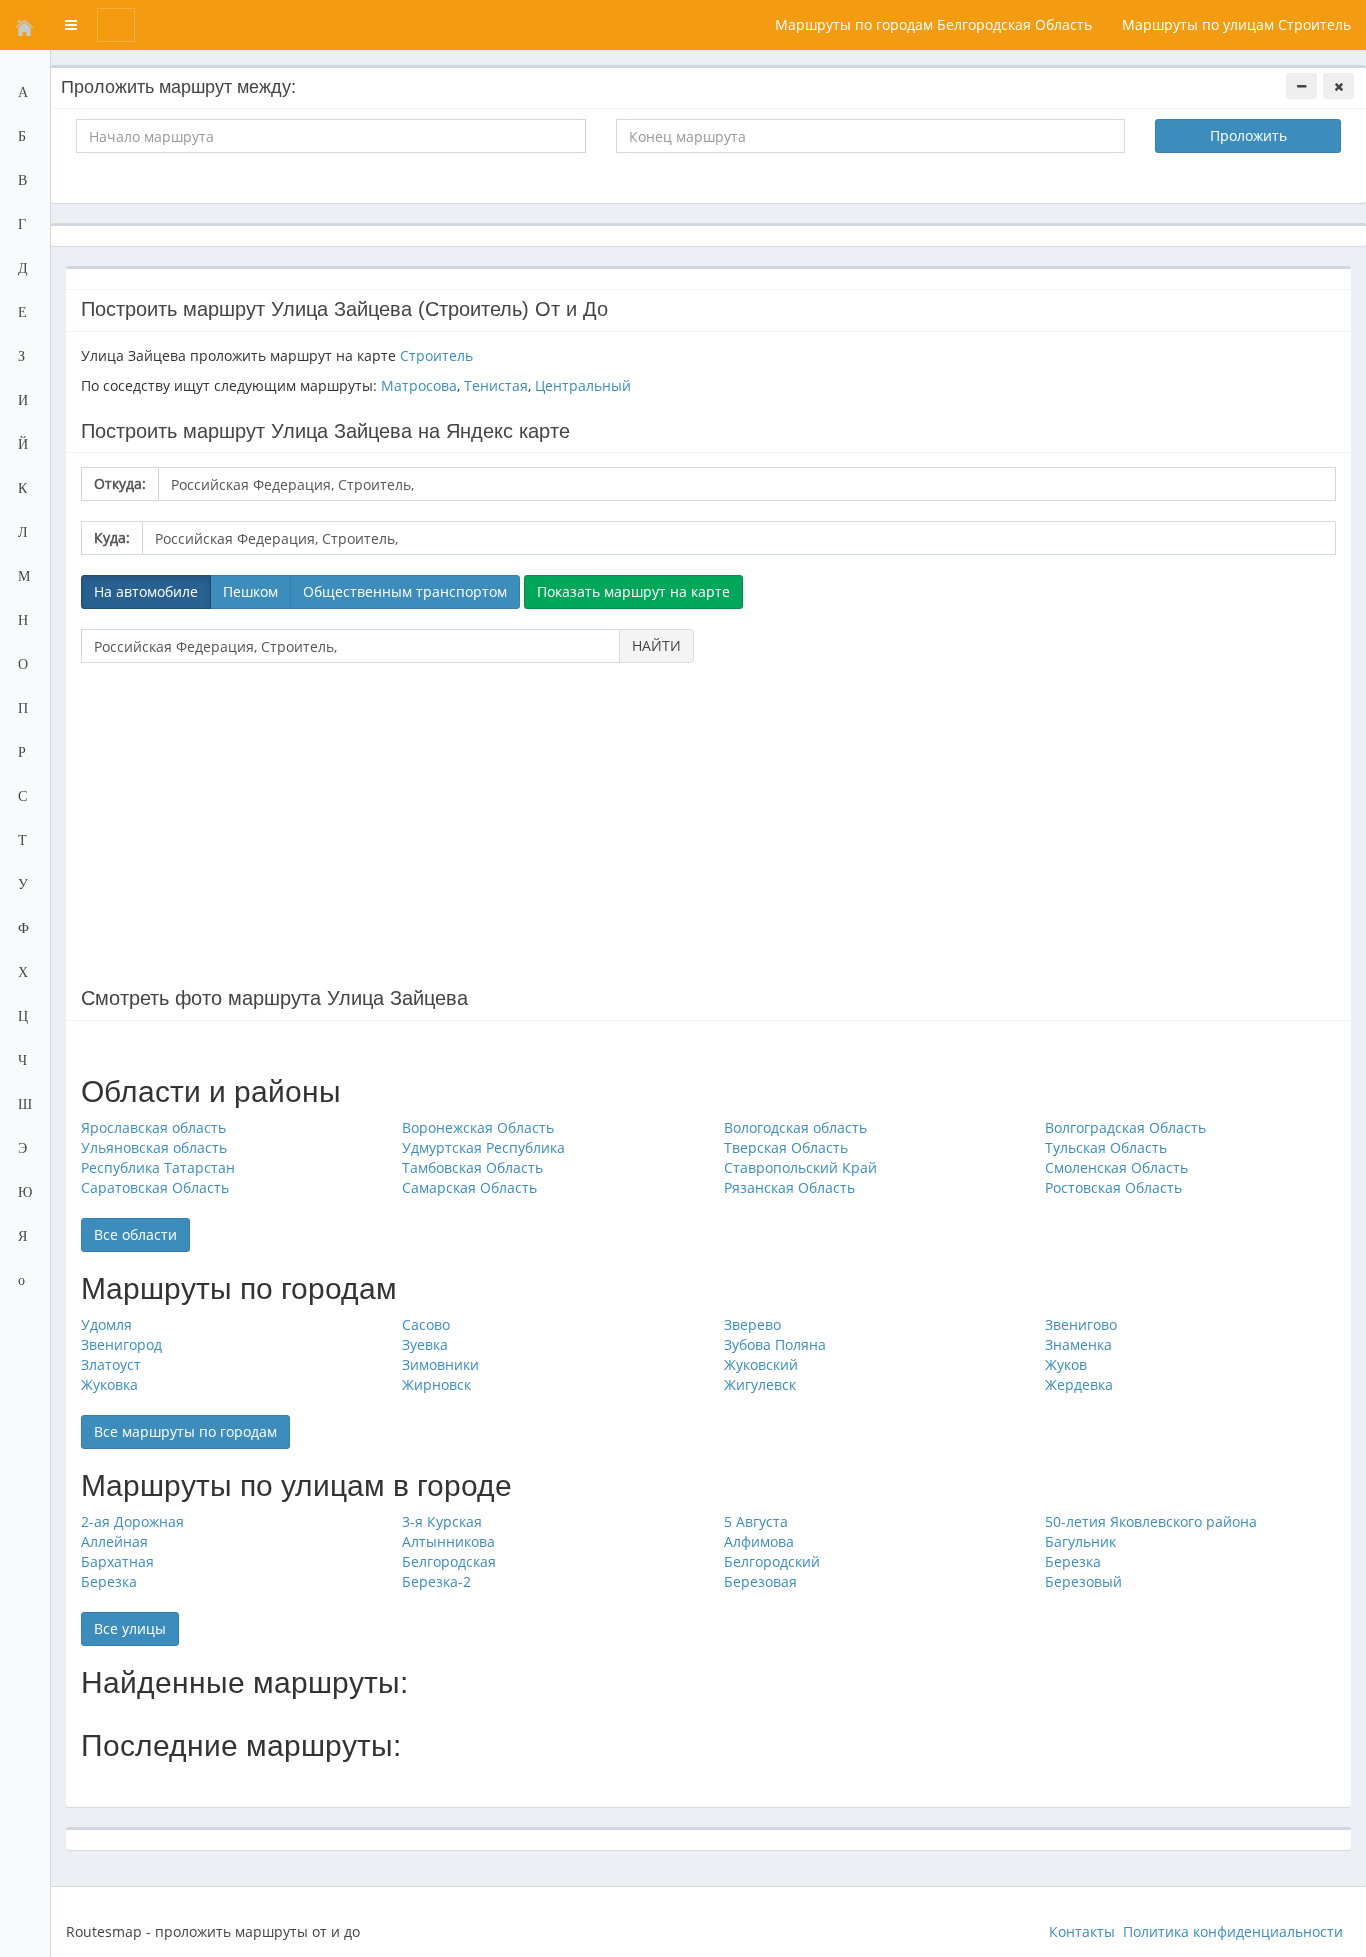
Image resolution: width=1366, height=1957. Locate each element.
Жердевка (1079, 1384)
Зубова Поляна (775, 1344)
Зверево (752, 1324)
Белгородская (449, 1561)
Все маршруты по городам (185, 1431)
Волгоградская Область (1125, 1127)
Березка (1073, 1561)
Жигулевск (760, 1384)
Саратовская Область (155, 1187)
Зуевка (425, 1344)
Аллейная (114, 1541)
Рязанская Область (789, 1187)
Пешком (250, 591)
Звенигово (1081, 1324)
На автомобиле (146, 591)
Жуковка (109, 1384)
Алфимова (759, 1541)
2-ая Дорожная (132, 1521)
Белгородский (772, 1561)
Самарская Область (469, 1187)
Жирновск (436, 1384)
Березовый (1083, 1581)
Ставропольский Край (800, 1167)
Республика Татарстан (158, 1167)
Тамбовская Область (472, 1167)
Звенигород (121, 1344)
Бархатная (117, 1561)
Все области (135, 1234)
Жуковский (761, 1364)
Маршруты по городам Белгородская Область (933, 24)
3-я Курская (442, 1521)
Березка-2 (436, 1581)
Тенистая (496, 385)
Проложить (1248, 135)
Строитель (436, 355)
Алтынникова (448, 1541)
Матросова (419, 385)
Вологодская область (795, 1127)
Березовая (760, 1581)
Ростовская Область (1113, 1187)
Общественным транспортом (405, 591)
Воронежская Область (478, 1127)
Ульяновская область (154, 1147)
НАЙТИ (656, 645)
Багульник (1080, 1541)
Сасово (426, 1324)
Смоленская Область (1116, 1167)
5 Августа (756, 1521)
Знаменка (1078, 1344)
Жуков (1066, 1364)
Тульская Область (1106, 1147)
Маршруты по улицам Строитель (1236, 24)
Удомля (106, 1324)
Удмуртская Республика (483, 1147)
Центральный (583, 385)
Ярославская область (153, 1127)
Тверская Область (786, 1147)
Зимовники (440, 1364)
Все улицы (130, 1628)
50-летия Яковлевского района (1151, 1521)
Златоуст (111, 1364)
